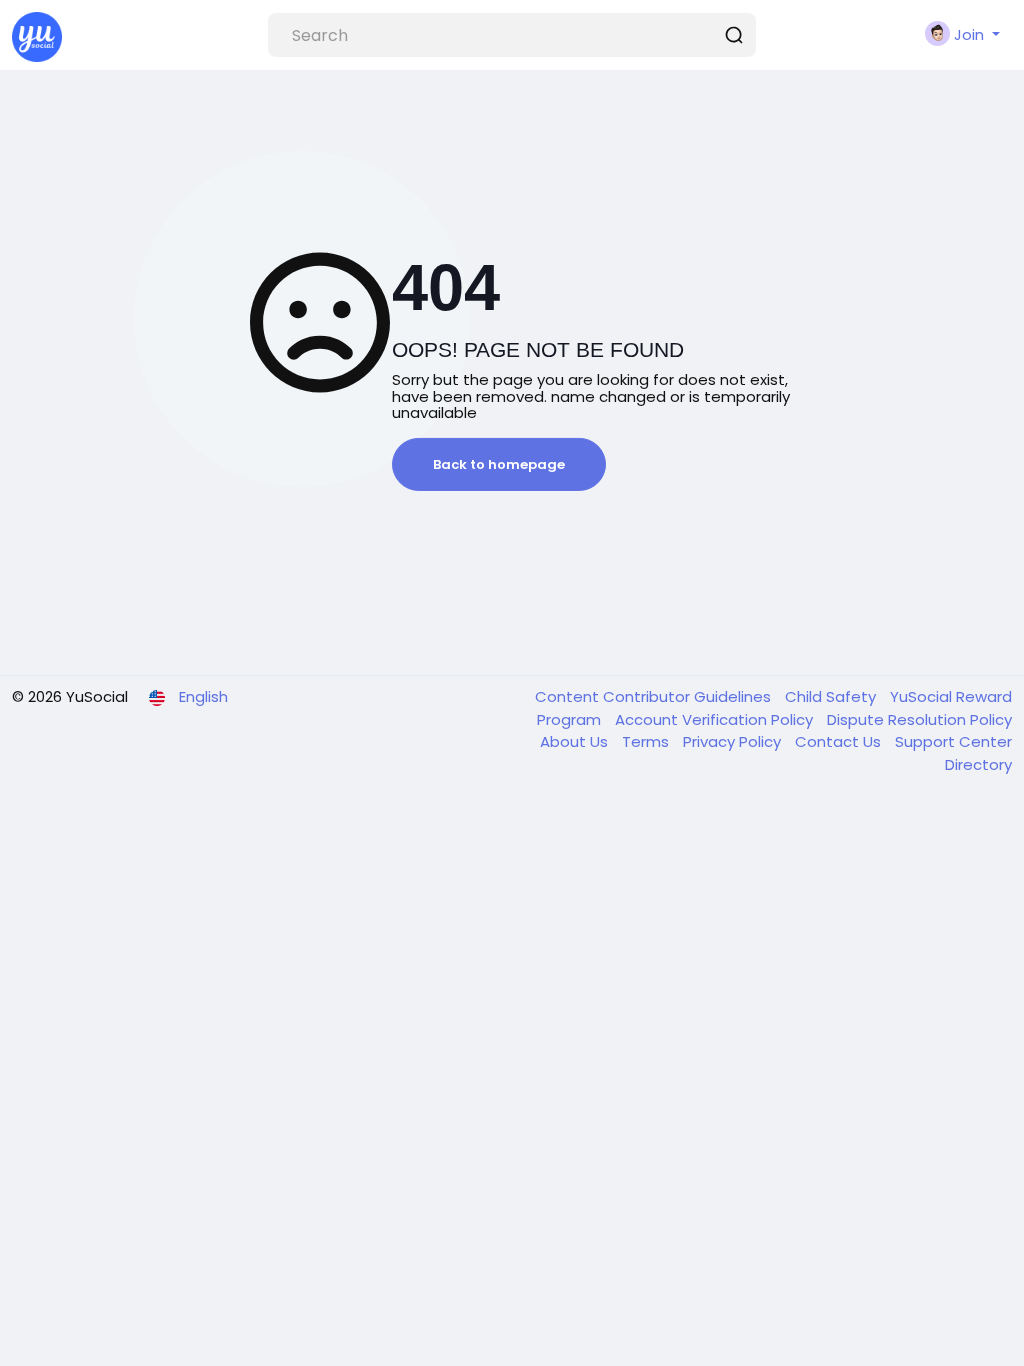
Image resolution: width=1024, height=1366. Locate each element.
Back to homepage (499, 464)
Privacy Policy (734, 741)
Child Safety (832, 696)
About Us (576, 741)
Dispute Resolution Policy (919, 719)
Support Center (953, 741)
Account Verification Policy (716, 719)
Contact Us (840, 741)
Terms (647, 741)
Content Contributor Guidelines (655, 696)
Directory (978, 764)
